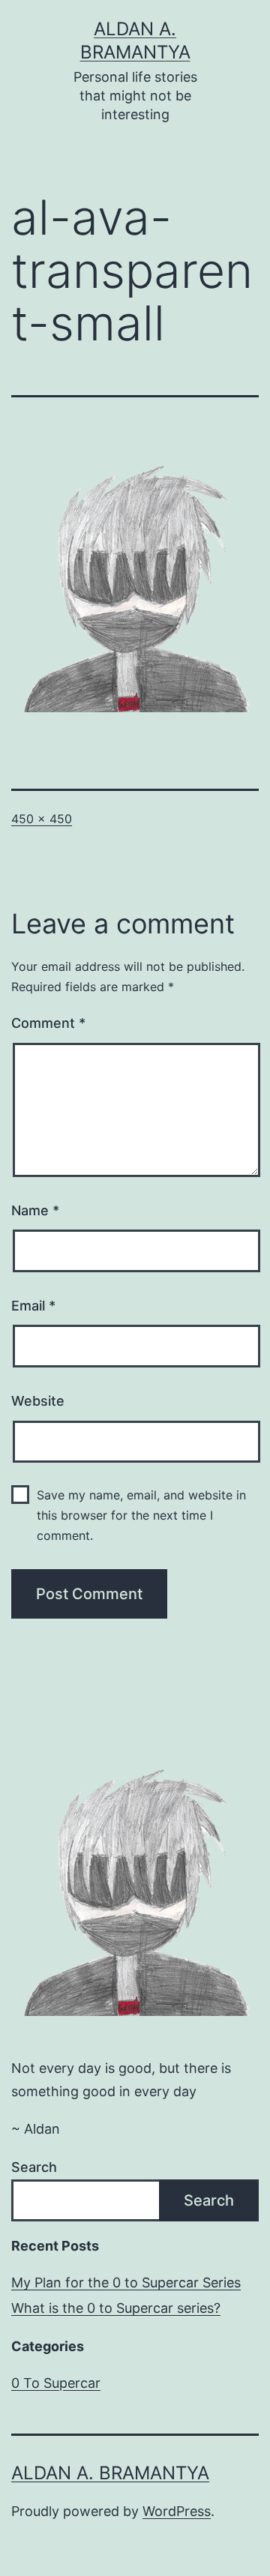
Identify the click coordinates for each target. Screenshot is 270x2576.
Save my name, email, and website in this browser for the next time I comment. (141, 1515)
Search (34, 2167)
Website (38, 1401)
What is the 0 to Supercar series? (116, 2308)
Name (35, 1210)
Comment (48, 1023)
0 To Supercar (56, 2383)
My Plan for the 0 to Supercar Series (126, 2282)
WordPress (177, 2511)
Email (33, 1306)
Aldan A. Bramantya (110, 2473)
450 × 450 (42, 819)
